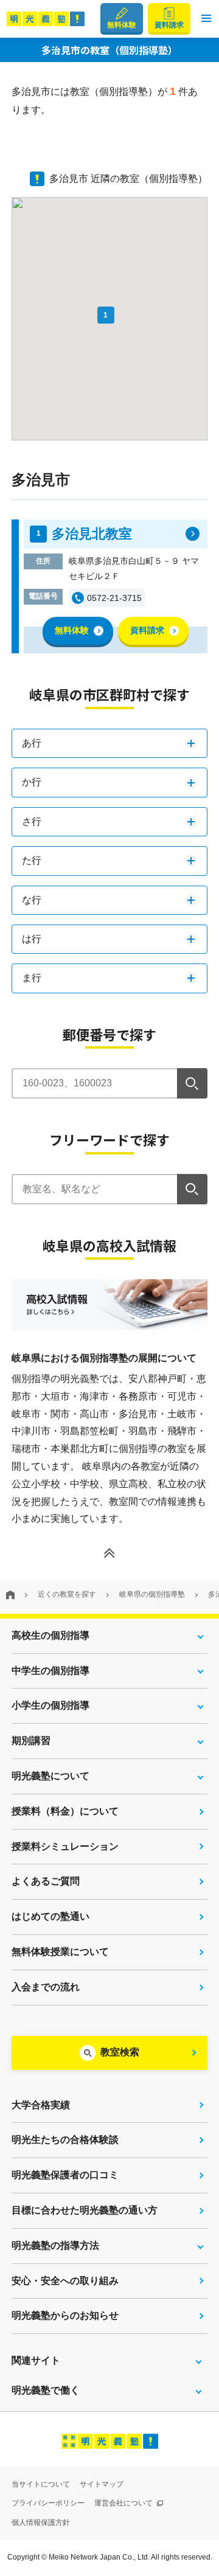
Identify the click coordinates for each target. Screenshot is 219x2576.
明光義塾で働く (46, 2390)
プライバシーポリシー (48, 2503)
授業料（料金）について (65, 1811)
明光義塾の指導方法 (55, 2245)
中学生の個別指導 (50, 1671)
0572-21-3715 (114, 598)
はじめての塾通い (50, 1916)
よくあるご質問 (46, 1881)
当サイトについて (41, 2484)
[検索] (192, 1083)
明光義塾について (50, 1776)
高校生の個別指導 (50, 1635)
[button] (206, 19)
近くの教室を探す (67, 1594)
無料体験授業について (60, 1952)
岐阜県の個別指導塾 (152, 1594)
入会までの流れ (46, 1987)
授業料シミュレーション (65, 1846)
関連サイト (36, 2360)
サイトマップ (102, 2484)
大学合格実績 (41, 2105)
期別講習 (31, 1741)
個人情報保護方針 (41, 2522)
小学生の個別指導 (50, 1705)
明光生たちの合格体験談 (65, 2140)
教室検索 (120, 2052)
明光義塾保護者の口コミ (65, 2175)
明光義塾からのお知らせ (65, 2315)
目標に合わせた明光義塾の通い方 (85, 2210)
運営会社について (124, 2503)
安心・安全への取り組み (65, 2281)
